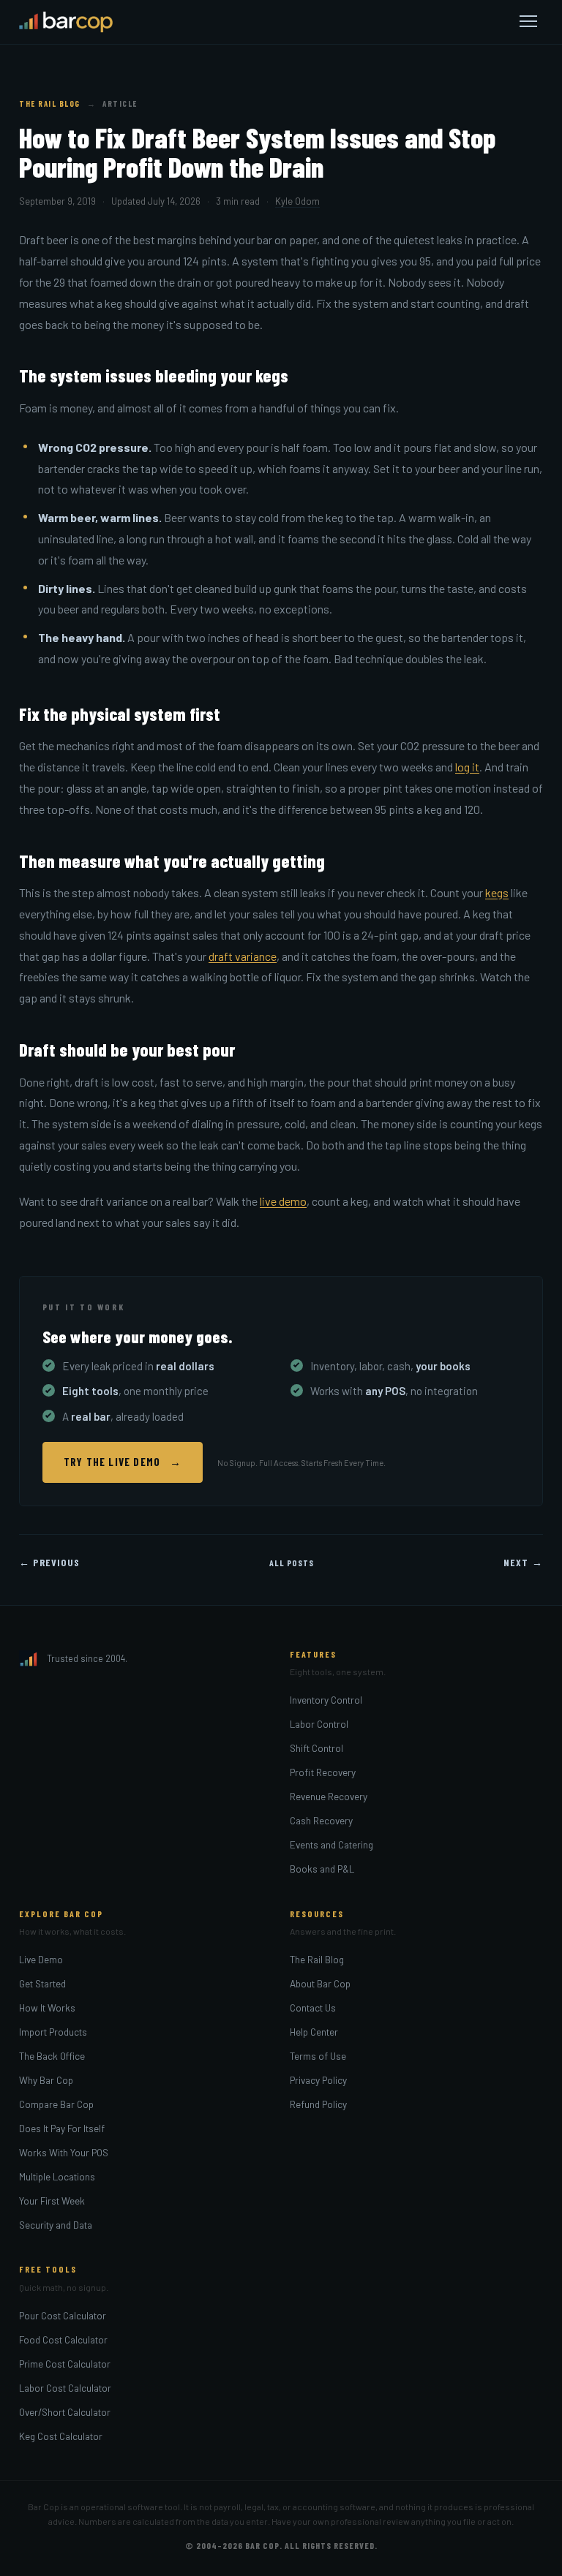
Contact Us (313, 2007)
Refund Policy (318, 2104)
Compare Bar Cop (56, 2104)
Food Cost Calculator (63, 2339)
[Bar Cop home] (66, 22)
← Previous (49, 1562)
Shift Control (316, 1748)
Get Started (42, 1983)
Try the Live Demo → (123, 1462)
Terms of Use (318, 2056)
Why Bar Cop (46, 2080)
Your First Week (52, 2201)
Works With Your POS (64, 2152)
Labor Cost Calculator (65, 2388)
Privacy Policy (318, 2080)
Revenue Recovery (329, 1796)
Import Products (53, 2032)
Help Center (314, 2032)
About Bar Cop (320, 1983)
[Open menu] (528, 22)
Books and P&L (322, 1869)
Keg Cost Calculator (61, 2436)
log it (467, 767)
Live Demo (41, 1959)
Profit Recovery (323, 1772)
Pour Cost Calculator (63, 2315)
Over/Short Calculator (65, 2412)
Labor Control (319, 1724)
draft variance (243, 956)
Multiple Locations (57, 2176)
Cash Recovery (321, 1820)
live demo (283, 1201)
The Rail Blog (50, 103)
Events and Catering (331, 1844)
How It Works (47, 2007)
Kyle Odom (297, 201)
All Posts (292, 1563)
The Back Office (52, 2056)
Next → (523, 1562)
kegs (497, 892)
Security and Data (56, 2225)
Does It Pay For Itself (62, 2128)
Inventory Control (326, 1700)
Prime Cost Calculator (65, 2364)
